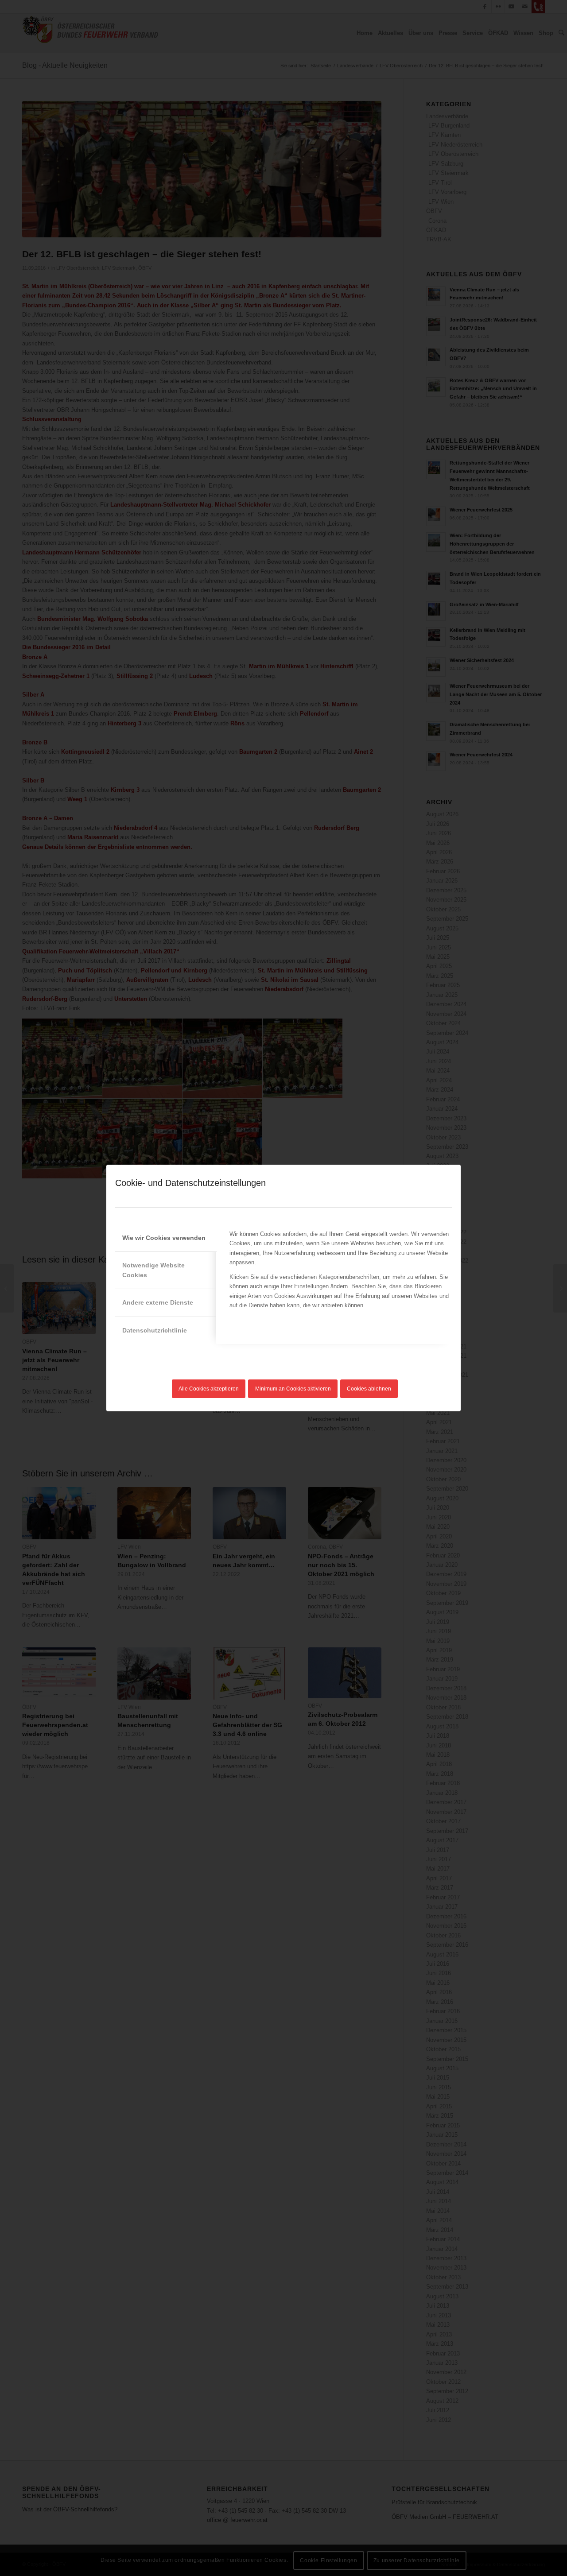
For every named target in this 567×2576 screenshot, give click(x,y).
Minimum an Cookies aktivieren (293, 1389)
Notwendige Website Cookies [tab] (153, 1270)
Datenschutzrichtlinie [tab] (155, 1330)
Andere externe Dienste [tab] (158, 1302)
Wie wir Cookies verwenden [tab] (164, 1238)
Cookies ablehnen (369, 1389)
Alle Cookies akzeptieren (209, 1389)
